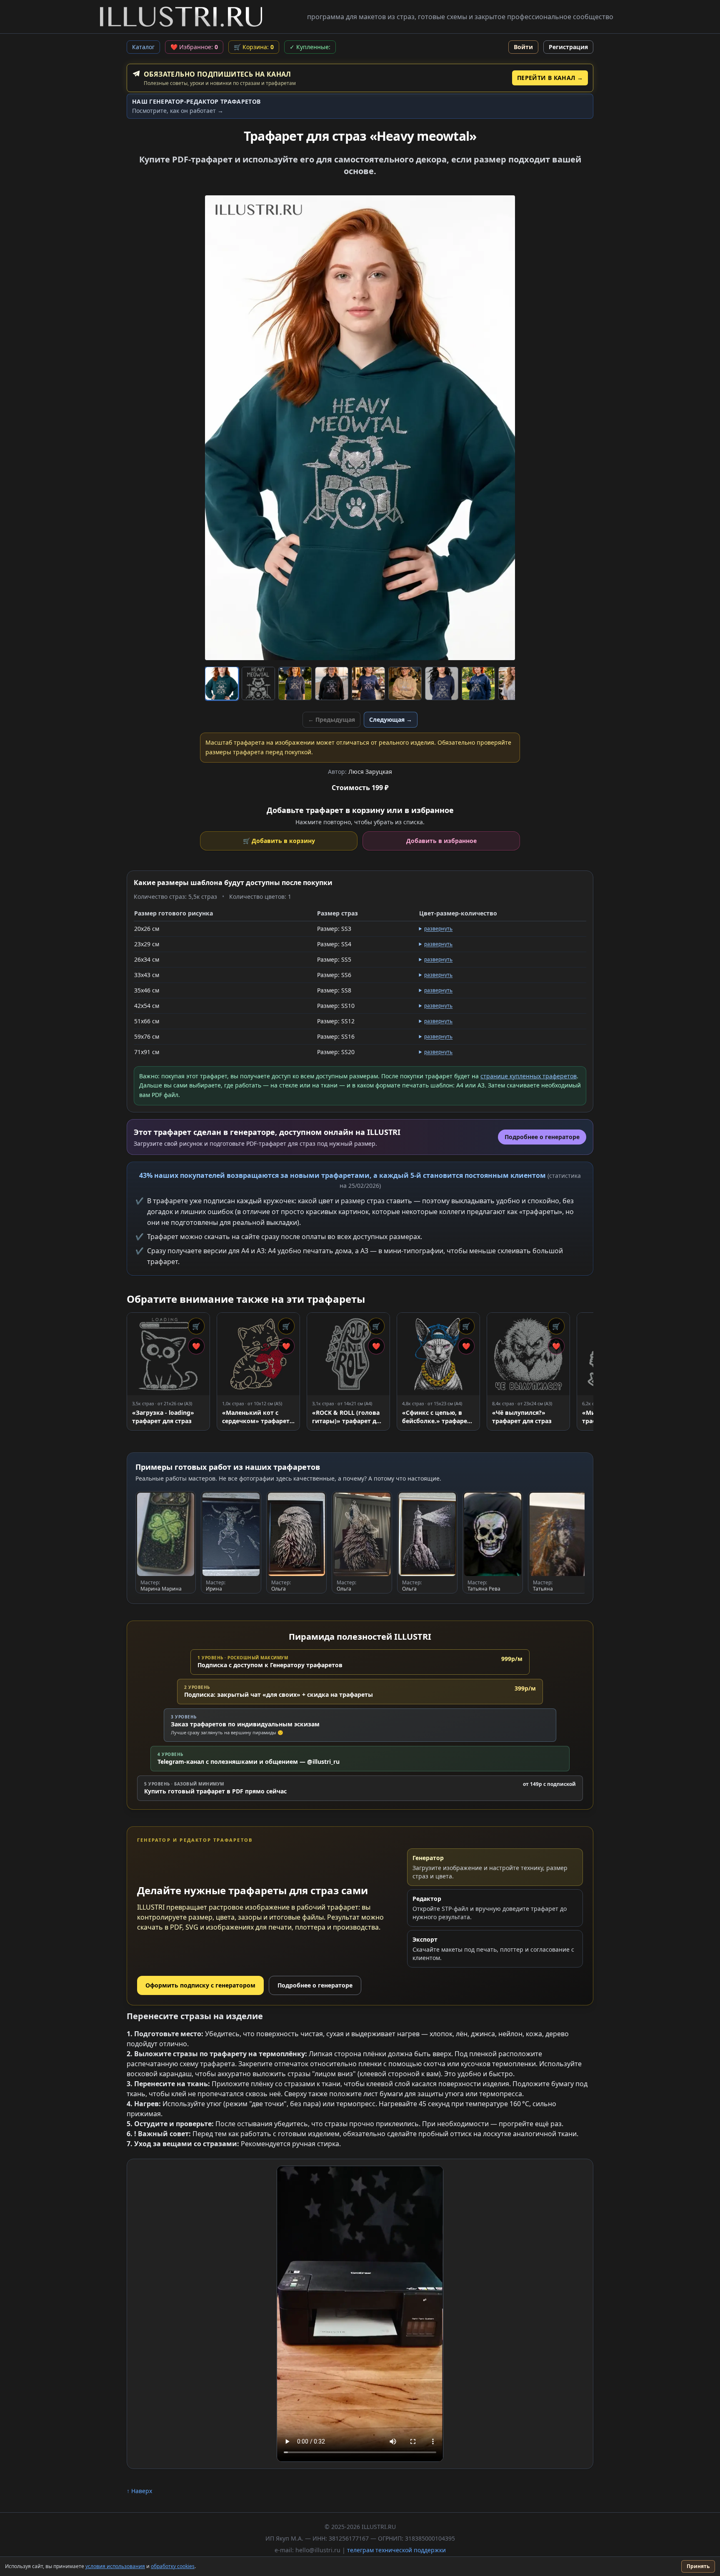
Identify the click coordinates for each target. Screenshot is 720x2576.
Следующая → (391, 719)
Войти (523, 47)
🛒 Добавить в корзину (279, 841)
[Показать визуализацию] (222, 683)
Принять (698, 2566)
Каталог (143, 47)
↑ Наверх (139, 2491)
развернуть (438, 929)
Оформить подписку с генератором (200, 1985)
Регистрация (568, 47)
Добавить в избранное (441, 841)
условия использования (115, 2566)
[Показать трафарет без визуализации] (258, 683)
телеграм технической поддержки (396, 2550)
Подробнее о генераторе (315, 1985)
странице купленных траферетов (529, 1076)
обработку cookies (173, 2566)
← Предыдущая (331, 719)
